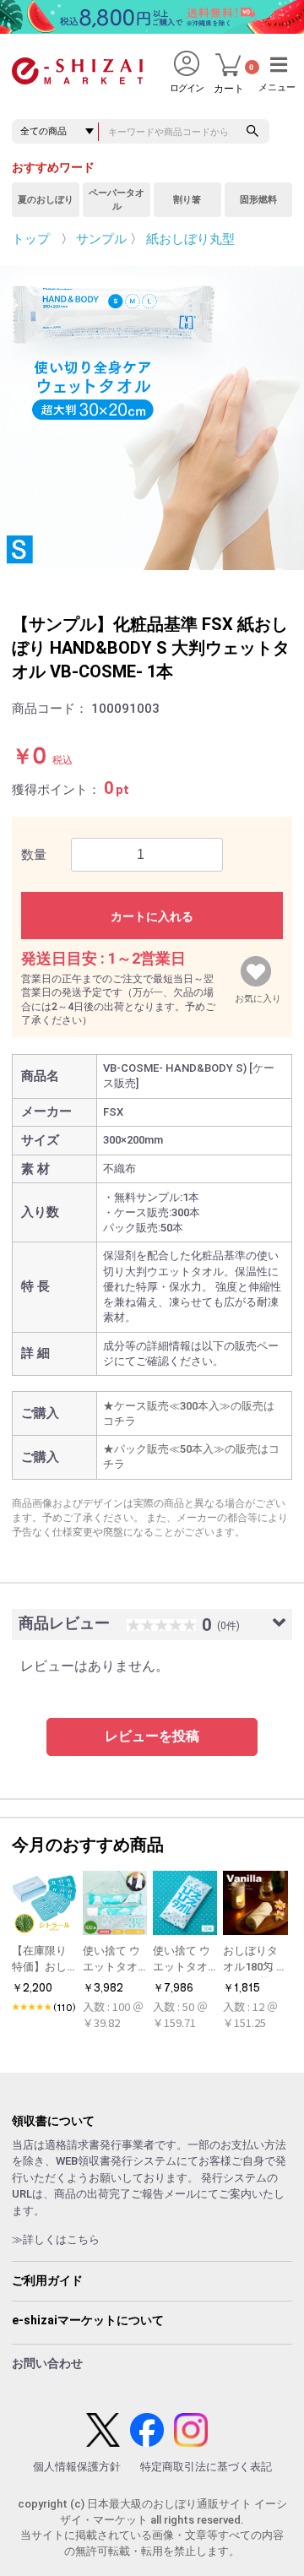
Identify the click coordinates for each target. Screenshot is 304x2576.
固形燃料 (258, 200)
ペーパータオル (117, 200)
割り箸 (187, 200)
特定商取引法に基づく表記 (206, 2467)
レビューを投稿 (152, 1736)
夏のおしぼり (46, 200)
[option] (152, 418)
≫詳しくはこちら (56, 2239)
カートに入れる (152, 916)
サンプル (101, 239)
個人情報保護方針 (77, 2467)
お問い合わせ (47, 2363)
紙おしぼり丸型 (190, 239)
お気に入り (258, 995)
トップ (31, 239)
